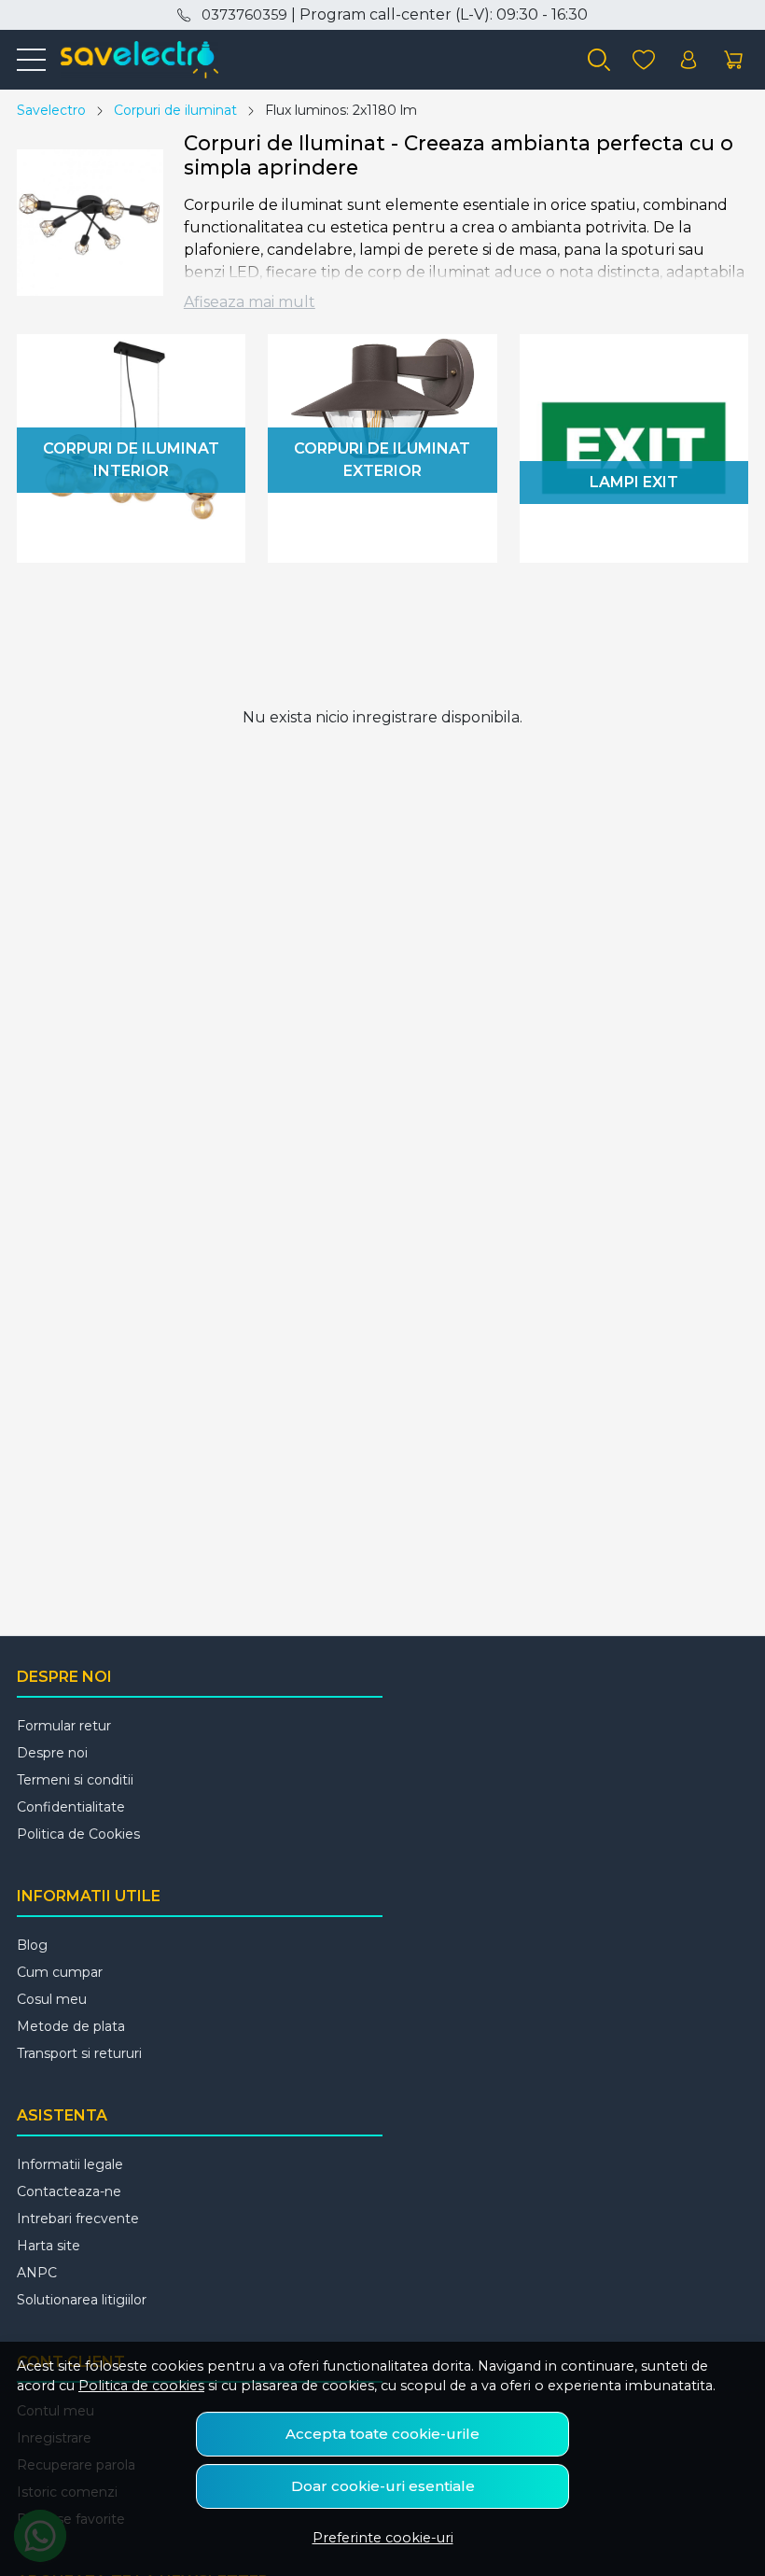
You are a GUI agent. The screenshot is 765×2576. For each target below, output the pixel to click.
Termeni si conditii (75, 1780)
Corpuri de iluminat (175, 110)
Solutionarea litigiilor (82, 2300)
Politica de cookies (141, 2386)
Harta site (49, 2246)
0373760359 (244, 15)
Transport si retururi (79, 2053)
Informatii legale (70, 2164)
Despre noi (52, 1753)
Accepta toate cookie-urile (382, 2434)
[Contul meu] (688, 60)
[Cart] (733, 60)
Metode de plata (71, 2026)
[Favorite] (644, 60)
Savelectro (51, 110)
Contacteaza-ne (69, 2191)
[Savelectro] (132, 60)
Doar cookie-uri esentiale (383, 2486)
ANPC (37, 2273)
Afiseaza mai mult (250, 302)
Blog (32, 1945)
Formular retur (64, 1726)
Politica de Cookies (78, 1834)
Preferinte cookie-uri (383, 2538)
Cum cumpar (60, 1972)
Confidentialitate (71, 1807)
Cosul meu (52, 1999)
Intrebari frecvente (78, 2219)
